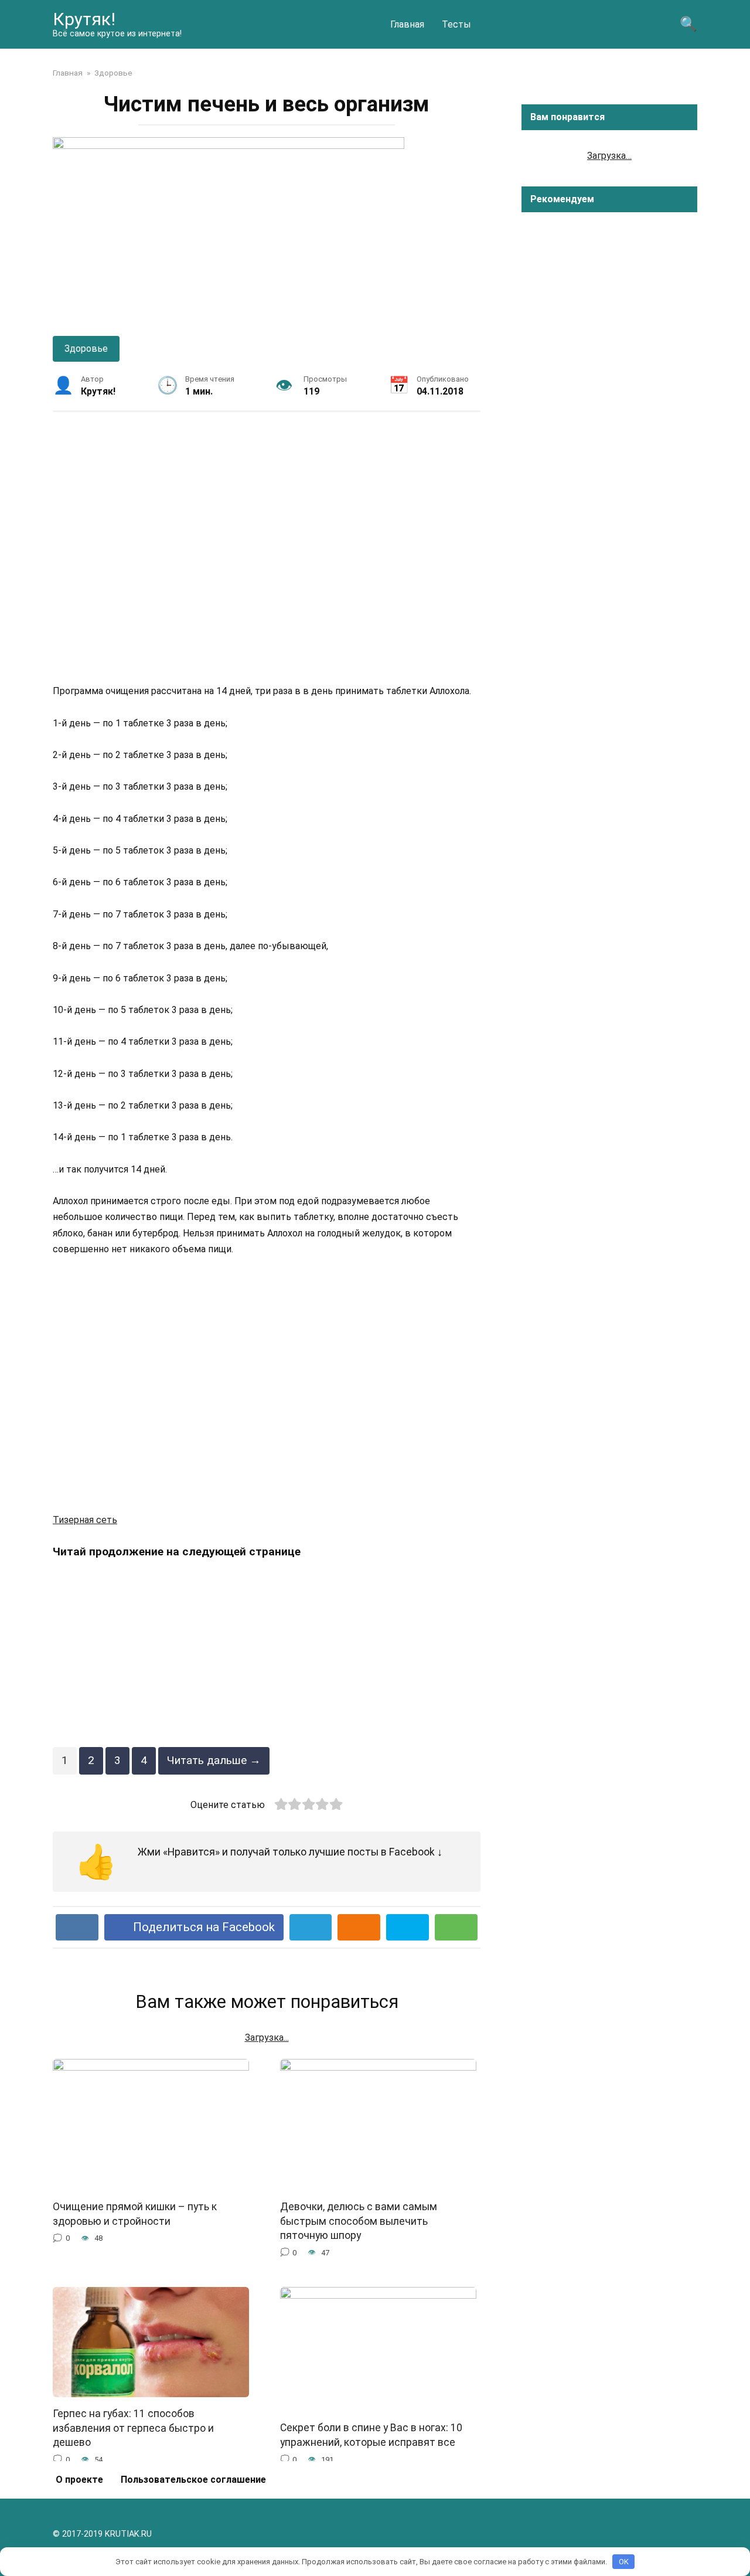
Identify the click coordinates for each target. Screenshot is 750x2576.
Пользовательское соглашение (193, 2480)
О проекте (79, 2480)
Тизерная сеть (85, 1520)
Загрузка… (609, 156)
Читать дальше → (214, 1760)
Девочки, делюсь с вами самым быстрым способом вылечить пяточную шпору (359, 2221)
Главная (407, 24)
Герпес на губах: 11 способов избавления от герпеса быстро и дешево (133, 2428)
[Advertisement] (267, 547)
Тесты (456, 24)
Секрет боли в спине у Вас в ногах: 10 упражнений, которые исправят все (371, 2435)
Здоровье (86, 349)
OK (624, 2562)
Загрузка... (267, 2038)
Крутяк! (84, 19)
